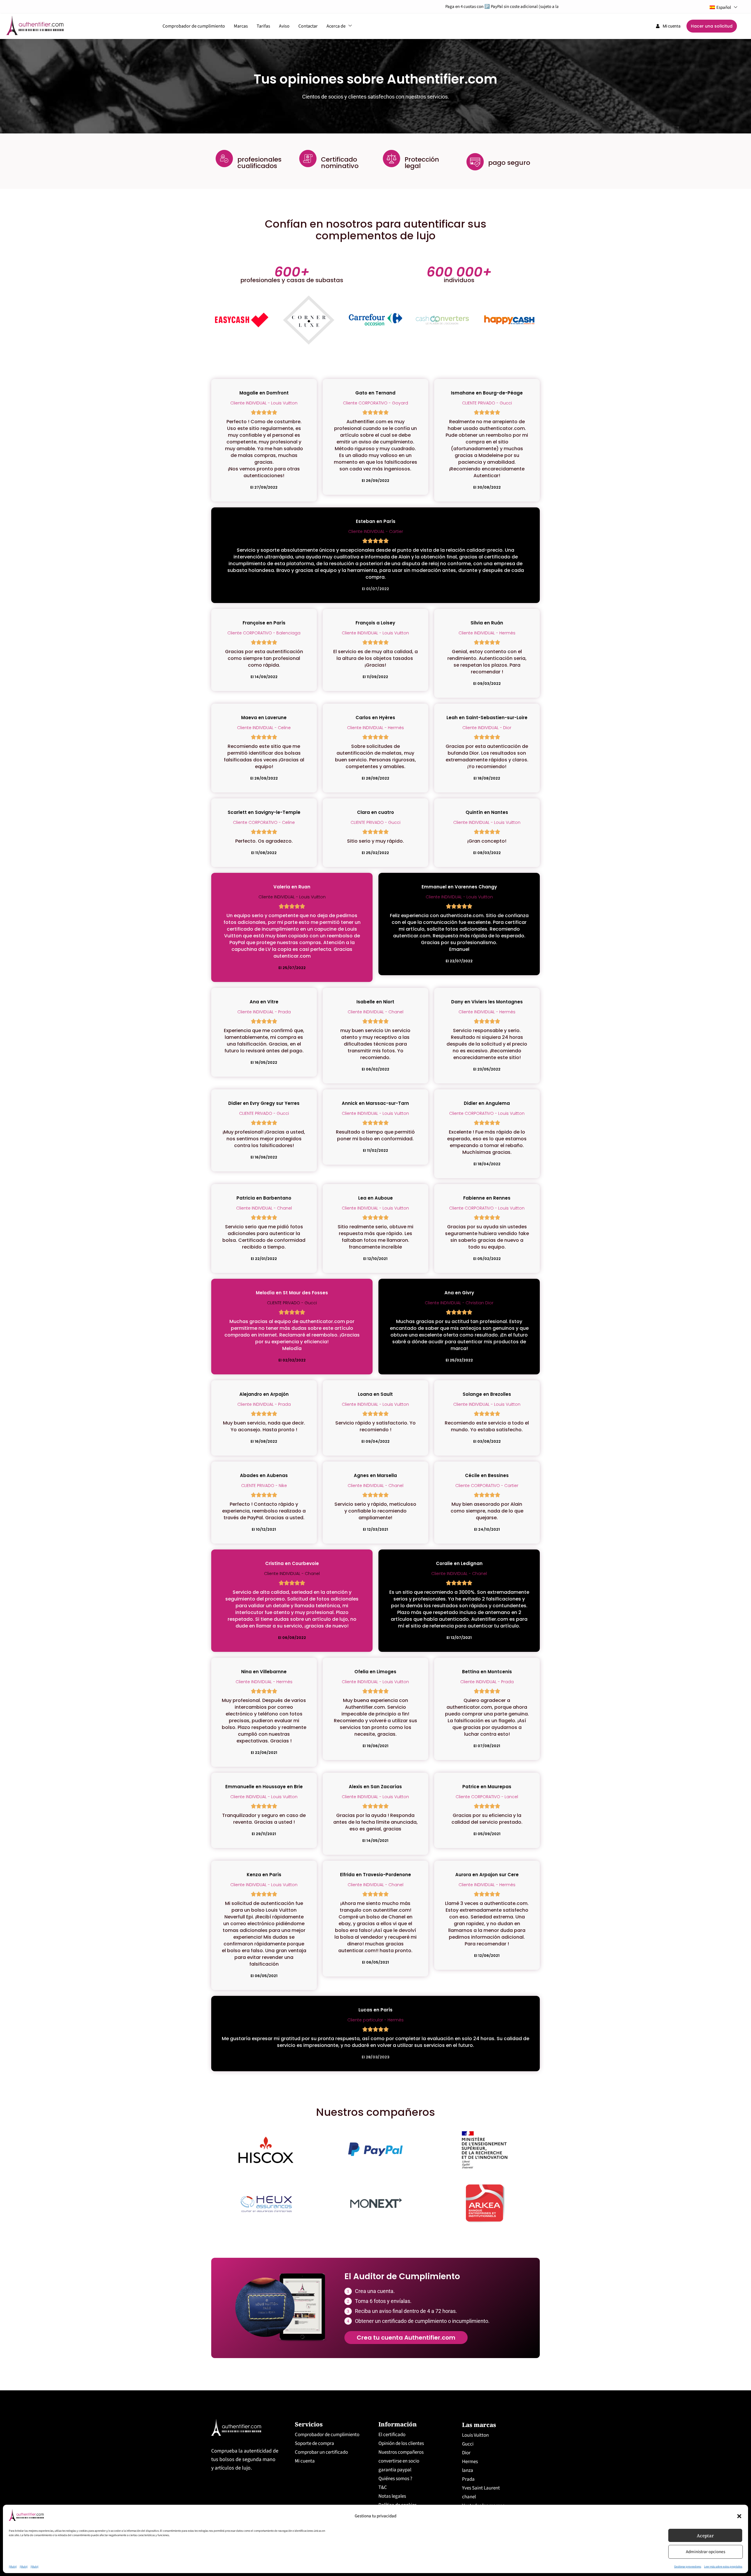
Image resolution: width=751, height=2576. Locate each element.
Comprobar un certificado (321, 2452)
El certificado (392, 2435)
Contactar (308, 26)
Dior (466, 2453)
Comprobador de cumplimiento (194, 26)
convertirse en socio (399, 2461)
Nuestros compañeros (401, 2452)
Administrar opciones (706, 2552)
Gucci (468, 2444)
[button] (739, 2516)
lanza (468, 2470)
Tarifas (263, 26)
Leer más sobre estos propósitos (723, 2567)
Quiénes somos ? (395, 2479)
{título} (13, 2567)
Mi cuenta (305, 2461)
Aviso (284, 26)
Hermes (470, 2462)
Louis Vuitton (475, 2435)
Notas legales (392, 2496)
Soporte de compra (314, 2443)
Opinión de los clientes (401, 2443)
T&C (383, 2487)
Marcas (241, 26)
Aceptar (705, 2536)
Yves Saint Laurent (481, 2488)
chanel (469, 2497)
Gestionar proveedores (688, 2567)
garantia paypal (395, 2470)
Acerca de (336, 26)
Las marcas (479, 2425)
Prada (468, 2479)
